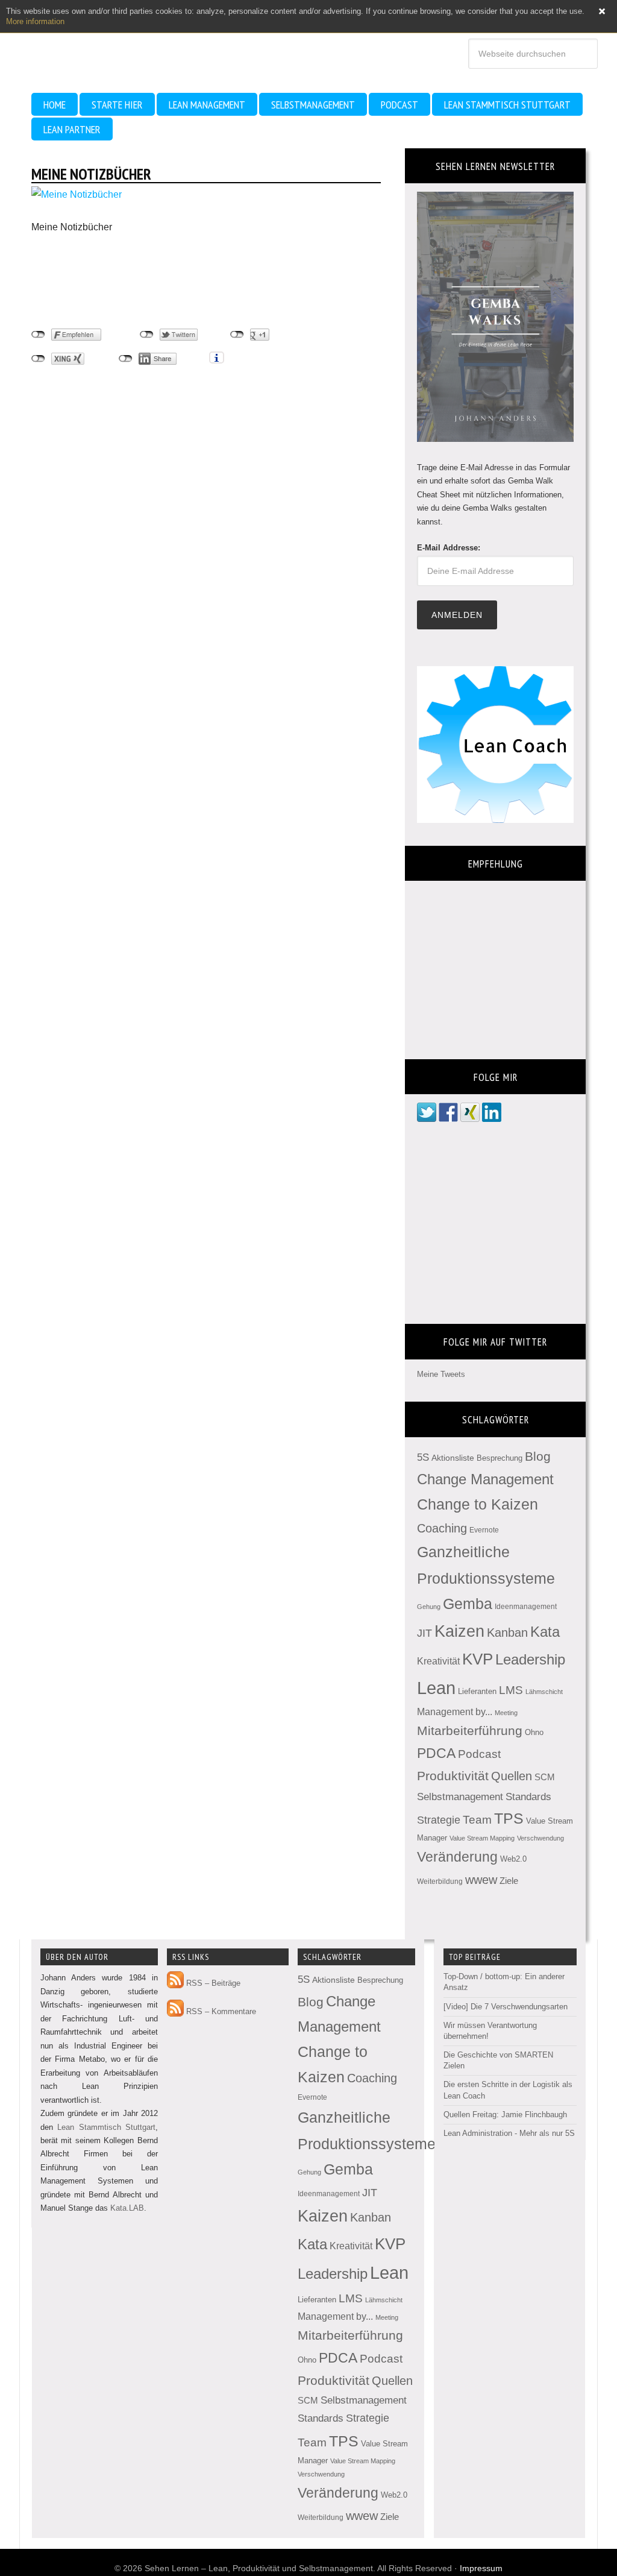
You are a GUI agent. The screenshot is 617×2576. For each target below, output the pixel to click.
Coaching (442, 1528)
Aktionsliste (453, 1458)
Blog (538, 1456)
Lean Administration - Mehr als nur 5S (509, 2133)
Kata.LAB (127, 2208)
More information (35, 21)
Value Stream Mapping (482, 1838)
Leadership (530, 1659)
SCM (545, 1777)
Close (602, 11)
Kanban (507, 1633)
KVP (478, 1659)
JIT (424, 1633)
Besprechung (500, 1458)
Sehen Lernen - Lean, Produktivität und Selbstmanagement (121, 42)
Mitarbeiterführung (470, 1730)
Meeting (506, 1713)
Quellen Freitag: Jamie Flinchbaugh (505, 2115)
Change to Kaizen (478, 1504)
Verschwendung (540, 1838)
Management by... (455, 1712)
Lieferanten (477, 1691)
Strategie (439, 1820)
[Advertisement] (128, 281)
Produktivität (453, 1776)
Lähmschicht (544, 1692)
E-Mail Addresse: (449, 548)
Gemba (468, 1604)
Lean (436, 1688)
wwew (481, 1880)
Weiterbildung (440, 1882)
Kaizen (459, 1631)
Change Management (485, 1479)
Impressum (481, 2568)
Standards (528, 1797)
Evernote (484, 1530)
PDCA (436, 1753)
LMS (511, 1690)
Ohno (534, 1732)
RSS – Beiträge (212, 1983)
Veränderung (457, 1857)
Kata (545, 1632)
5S (423, 1457)
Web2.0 (513, 1859)
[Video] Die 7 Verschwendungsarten (506, 2007)
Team (477, 1820)
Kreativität (438, 1661)
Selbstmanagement (460, 1797)
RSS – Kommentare (220, 2011)
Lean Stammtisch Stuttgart (106, 2127)
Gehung (429, 1607)
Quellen (512, 1776)
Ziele (509, 1881)
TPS (509, 1818)
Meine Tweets (441, 1374)
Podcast (479, 1754)
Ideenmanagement (526, 1607)
